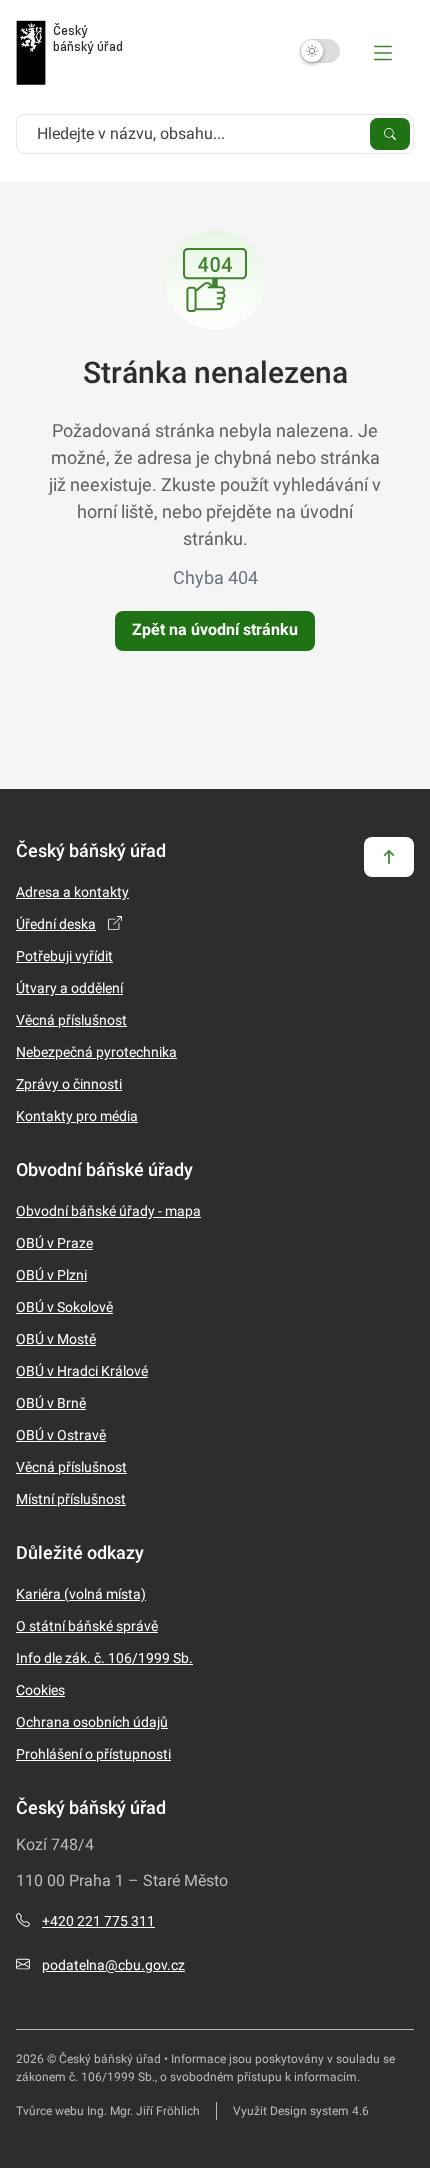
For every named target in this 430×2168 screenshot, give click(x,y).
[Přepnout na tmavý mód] (320, 51)
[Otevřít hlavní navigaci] (383, 52)
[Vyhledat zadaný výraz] (390, 133)
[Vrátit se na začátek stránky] (389, 856)
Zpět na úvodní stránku (215, 629)
